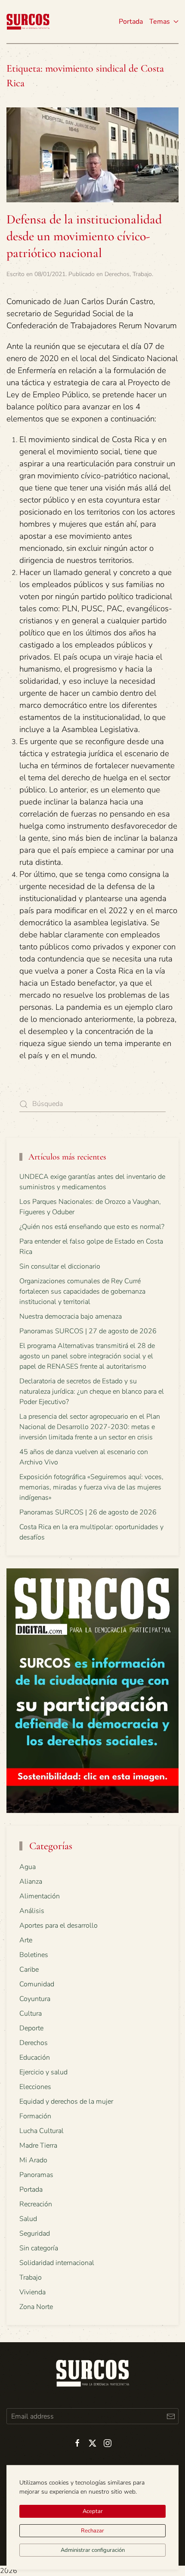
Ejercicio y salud (43, 2072)
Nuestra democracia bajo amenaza (71, 1316)
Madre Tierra (38, 2146)
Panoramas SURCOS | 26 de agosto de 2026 (88, 1512)
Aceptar (93, 2511)
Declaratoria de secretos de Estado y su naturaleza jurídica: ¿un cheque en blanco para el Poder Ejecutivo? (92, 1392)
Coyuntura (35, 1999)
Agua (28, 1867)
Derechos (117, 274)
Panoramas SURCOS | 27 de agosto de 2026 (88, 1331)
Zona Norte (36, 2307)
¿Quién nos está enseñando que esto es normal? (92, 1227)
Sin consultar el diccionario (60, 1266)
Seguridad (35, 2234)
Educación (35, 2058)
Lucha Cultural (42, 2131)
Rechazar (92, 2531)
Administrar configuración (93, 2550)
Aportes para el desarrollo (59, 1926)
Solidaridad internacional (57, 2263)
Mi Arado (33, 2160)
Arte (26, 1940)
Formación (35, 2116)
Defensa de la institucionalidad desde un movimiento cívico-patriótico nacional (84, 236)
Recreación (36, 2204)
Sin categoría (39, 2248)
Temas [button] (160, 22)
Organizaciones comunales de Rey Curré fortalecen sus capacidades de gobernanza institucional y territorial (82, 1291)
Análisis (32, 1911)
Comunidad (37, 1984)
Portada (131, 22)
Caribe (29, 1970)
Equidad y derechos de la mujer (66, 2102)
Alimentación (40, 1896)
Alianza (31, 1882)
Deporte (31, 2028)
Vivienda (32, 2292)
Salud (28, 2219)
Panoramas (36, 2175)
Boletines (34, 1955)
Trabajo (142, 274)
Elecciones (35, 2087)
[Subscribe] (171, 2416)
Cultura (31, 2014)
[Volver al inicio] (28, 22)
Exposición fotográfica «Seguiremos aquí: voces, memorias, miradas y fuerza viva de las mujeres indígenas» (91, 1487)
